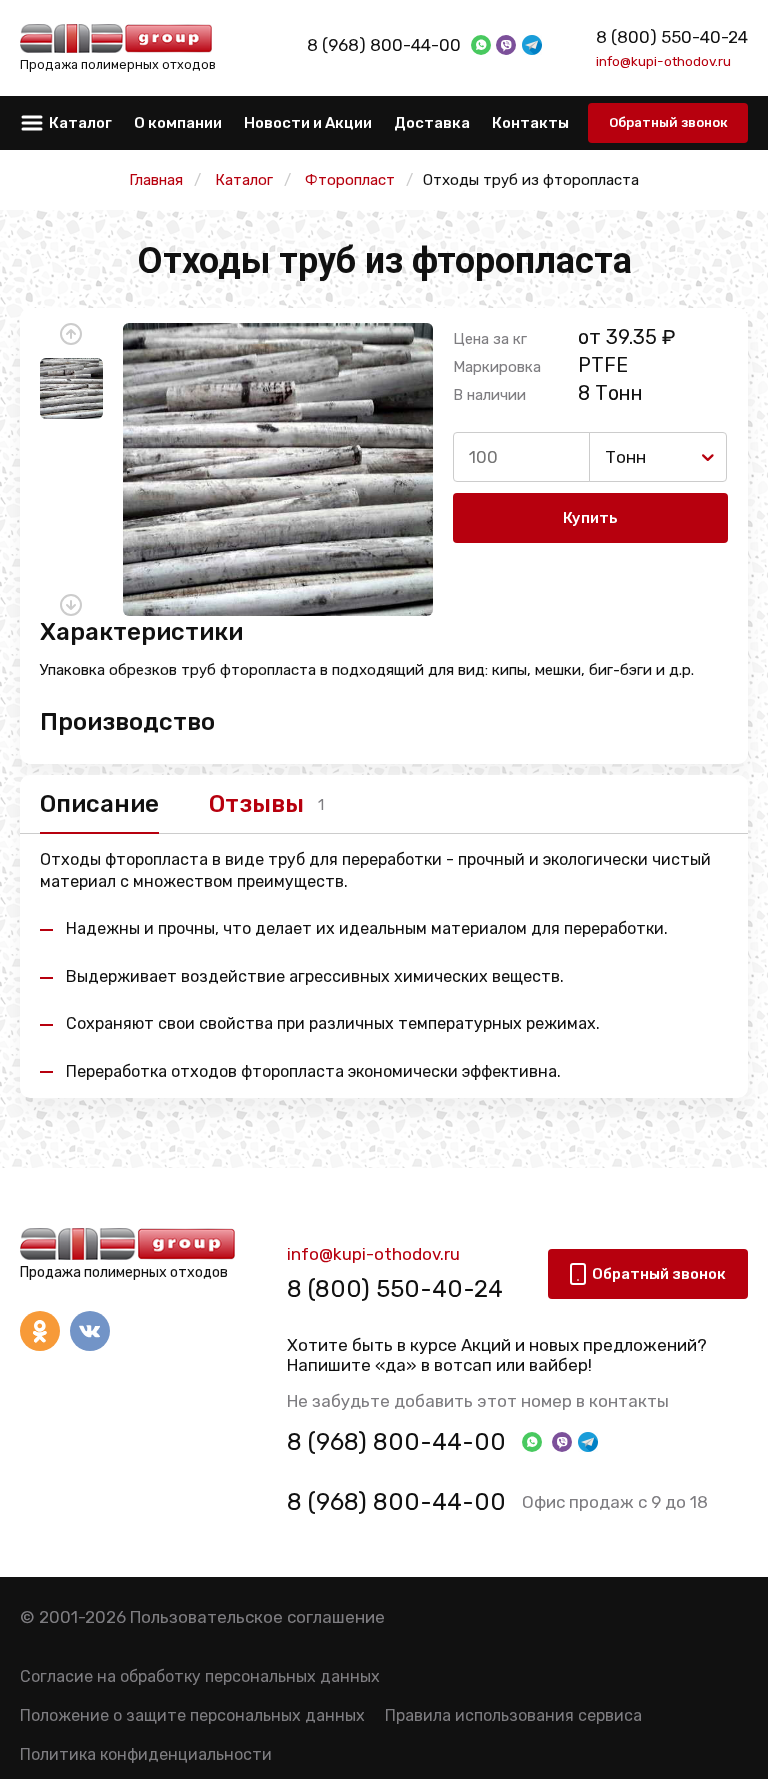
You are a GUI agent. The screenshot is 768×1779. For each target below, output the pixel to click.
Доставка (432, 123)
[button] (71, 334)
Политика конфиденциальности (146, 1754)
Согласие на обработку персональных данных (200, 1676)
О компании (178, 123)
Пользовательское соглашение (257, 1617)
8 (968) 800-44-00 (384, 45)
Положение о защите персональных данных (192, 1715)
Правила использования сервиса (513, 1715)
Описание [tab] (99, 804)
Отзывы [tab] (256, 804)
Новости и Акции (308, 123)
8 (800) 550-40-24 (672, 37)
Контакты (530, 123)
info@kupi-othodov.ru (663, 61)
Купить (590, 518)
